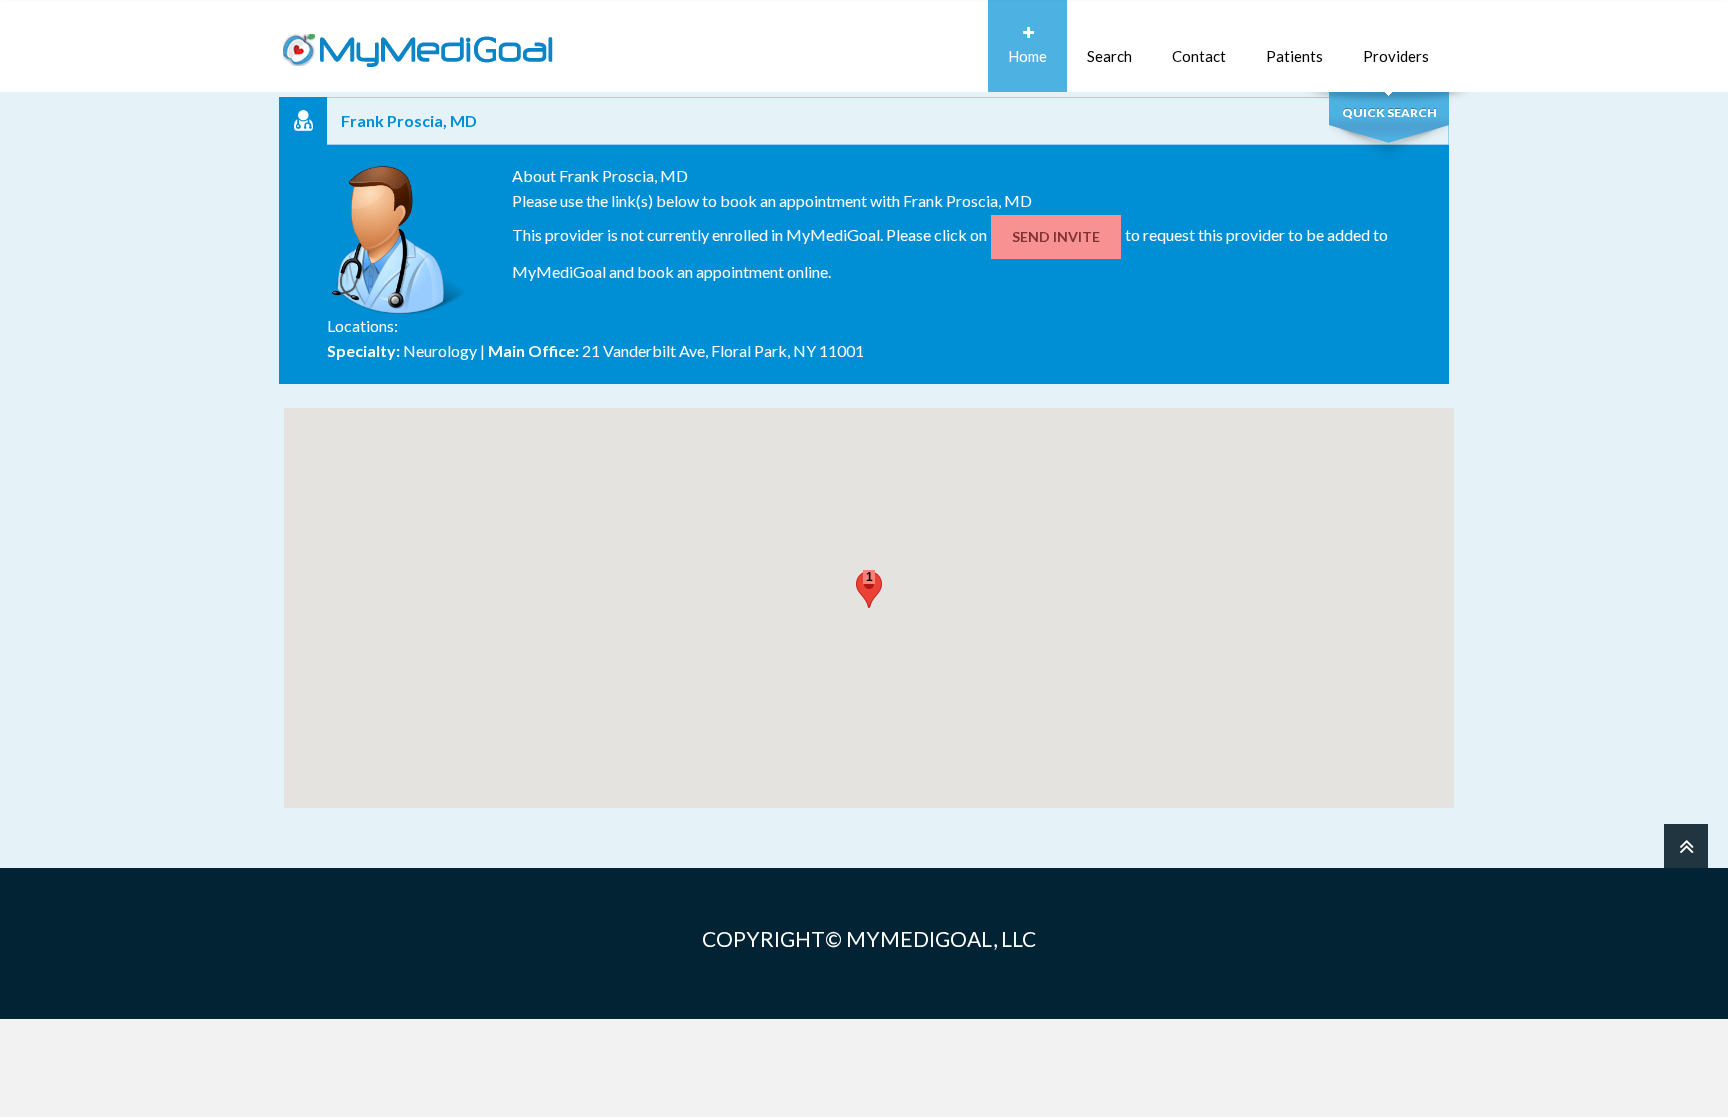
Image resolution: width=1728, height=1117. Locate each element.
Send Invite (1056, 236)
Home (1027, 56)
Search (1109, 56)
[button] (869, 589)
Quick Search (1389, 112)
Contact (1199, 56)
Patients (1294, 56)
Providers (1396, 56)
